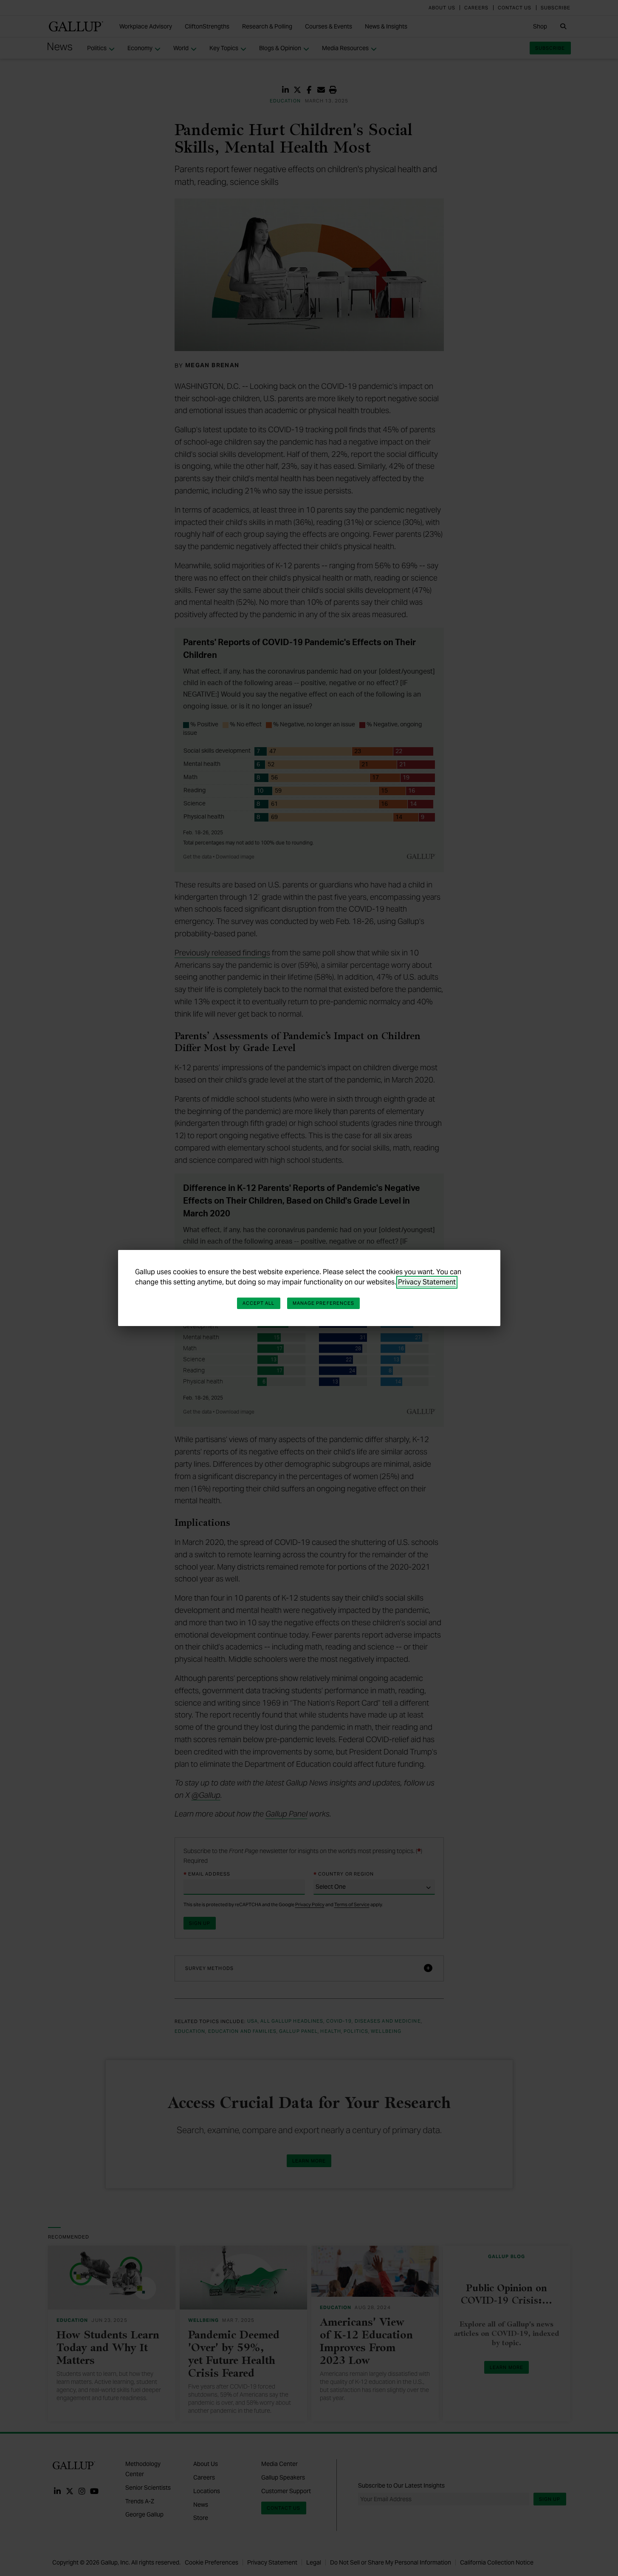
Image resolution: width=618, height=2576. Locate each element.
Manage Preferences (324, 1303)
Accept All (259, 1303)
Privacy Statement (427, 1282)
